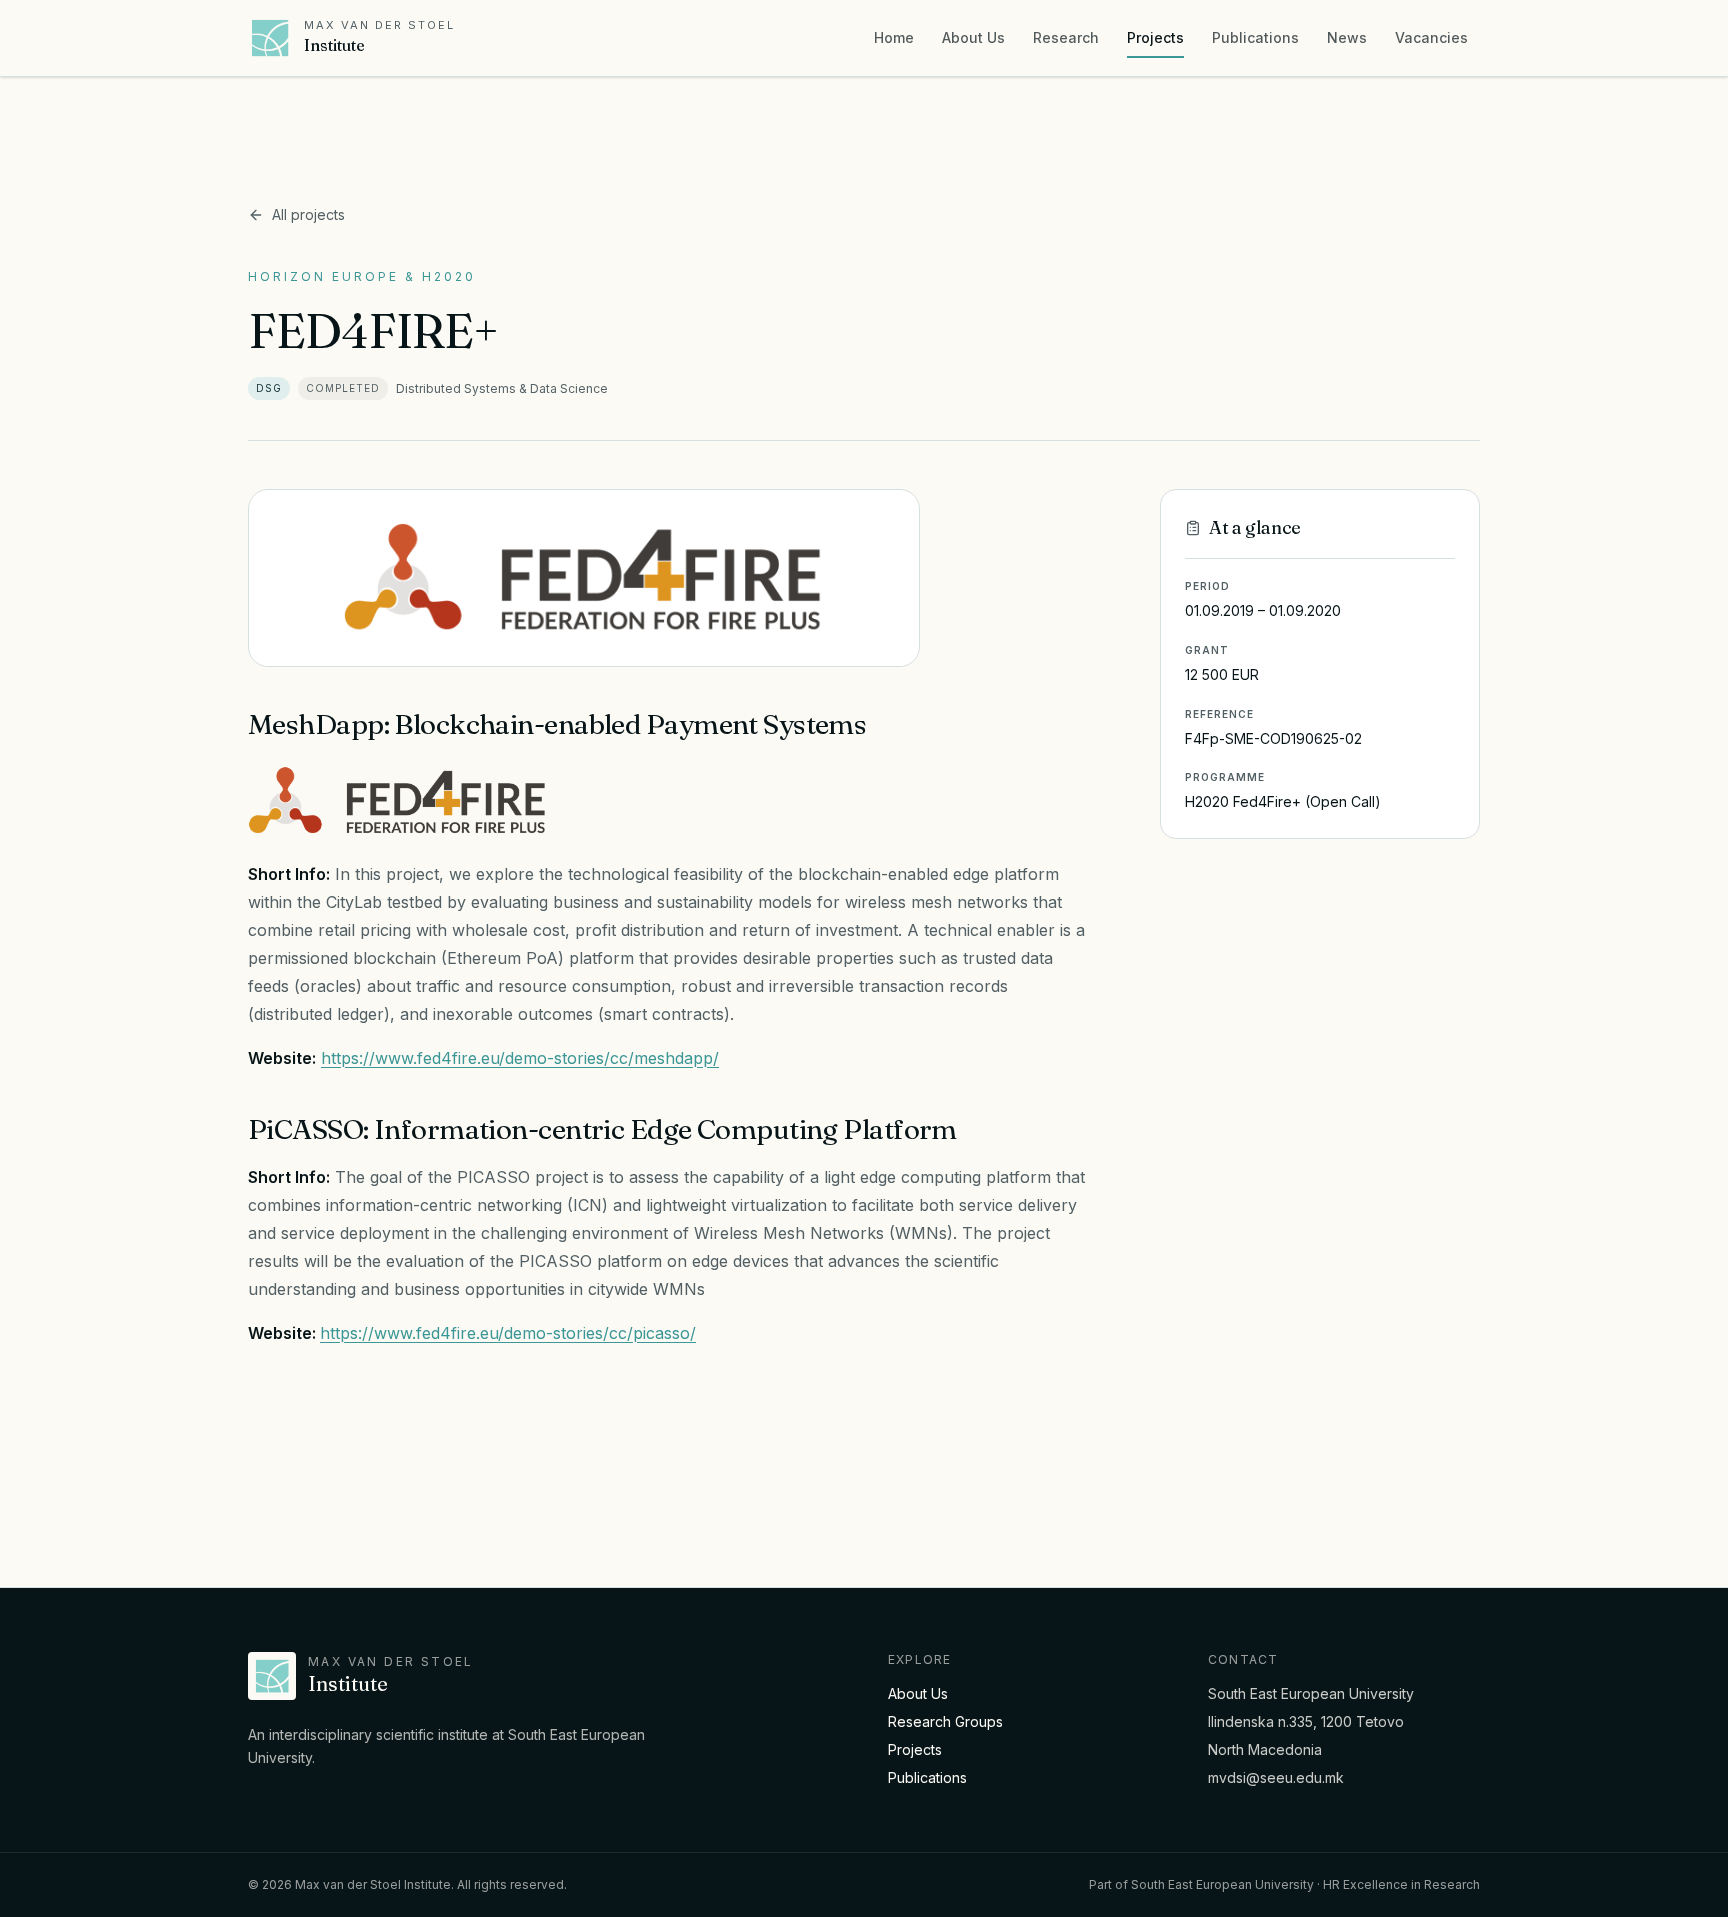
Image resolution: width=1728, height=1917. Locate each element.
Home (894, 37)
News (1347, 37)
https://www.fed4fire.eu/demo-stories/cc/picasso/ (508, 1333)
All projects (308, 214)
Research (1066, 37)
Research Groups (945, 1721)
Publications (1255, 37)
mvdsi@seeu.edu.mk (1276, 1777)
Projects (1155, 37)
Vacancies (1431, 37)
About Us (973, 37)
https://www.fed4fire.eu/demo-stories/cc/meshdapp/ (520, 1058)
